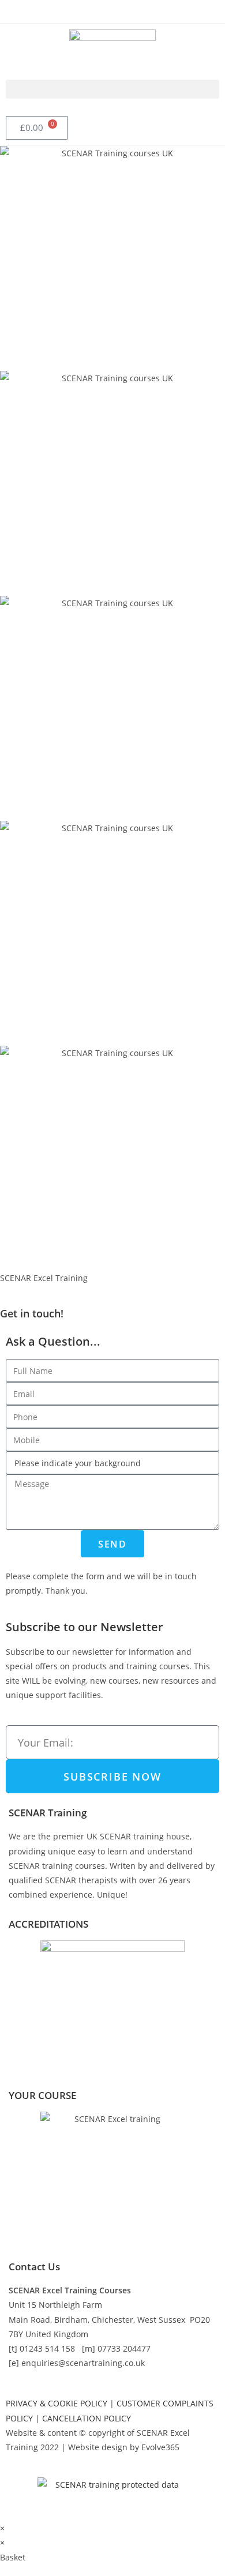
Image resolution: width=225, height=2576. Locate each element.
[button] (112, 89)
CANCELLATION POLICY (87, 2418)
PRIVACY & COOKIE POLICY (57, 2403)
